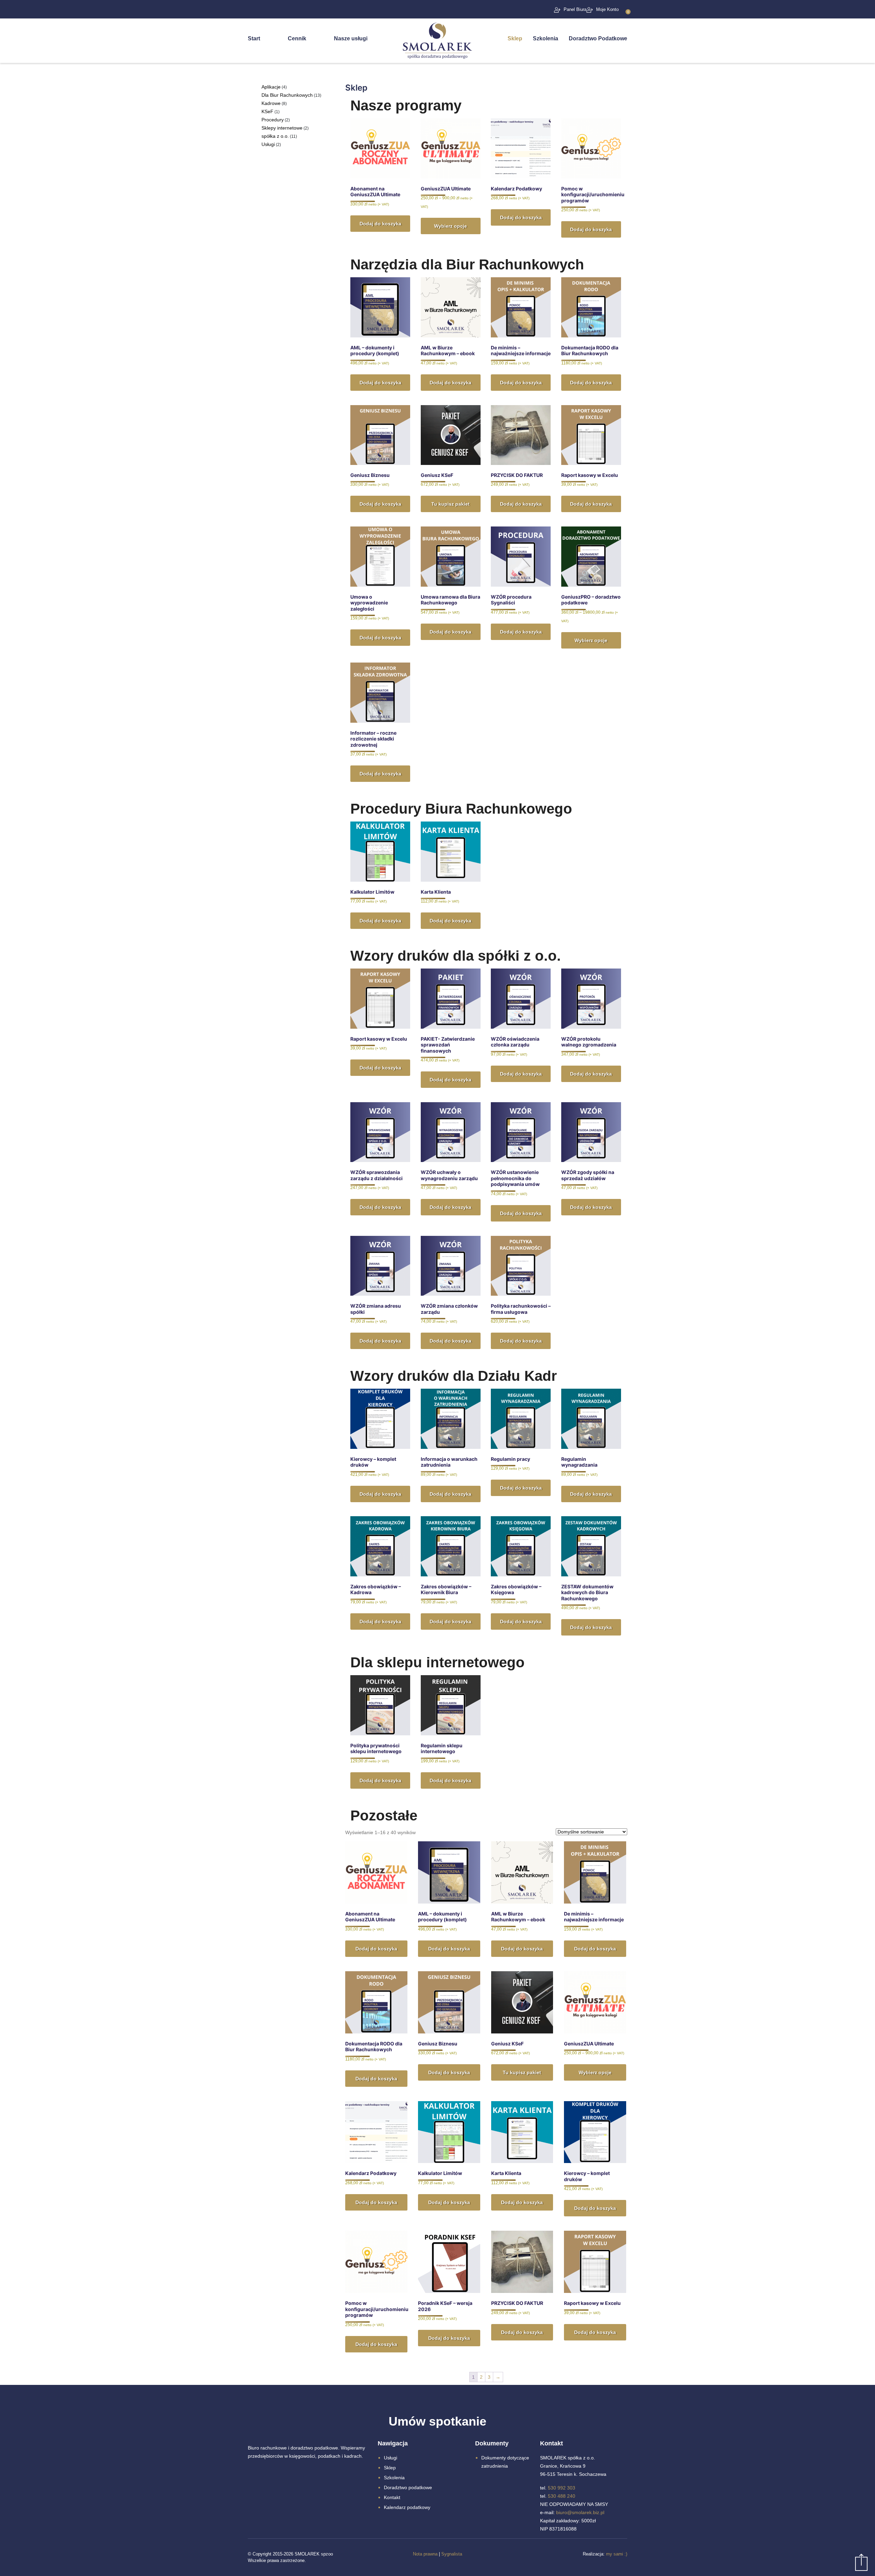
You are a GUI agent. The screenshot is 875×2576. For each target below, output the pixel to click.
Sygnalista (452, 2554)
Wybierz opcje (450, 226)
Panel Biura (575, 9)
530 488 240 (562, 2496)
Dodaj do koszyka (380, 224)
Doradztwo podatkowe (408, 2487)
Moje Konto (607, 9)
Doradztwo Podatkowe (598, 38)
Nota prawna (425, 2554)
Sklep (515, 38)
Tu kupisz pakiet (450, 504)
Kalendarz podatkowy (407, 2507)
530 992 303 (562, 2488)
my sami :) (617, 2554)
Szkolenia (546, 38)
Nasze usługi (351, 38)
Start (254, 38)
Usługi (391, 2458)
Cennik (297, 38)
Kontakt (392, 2497)
